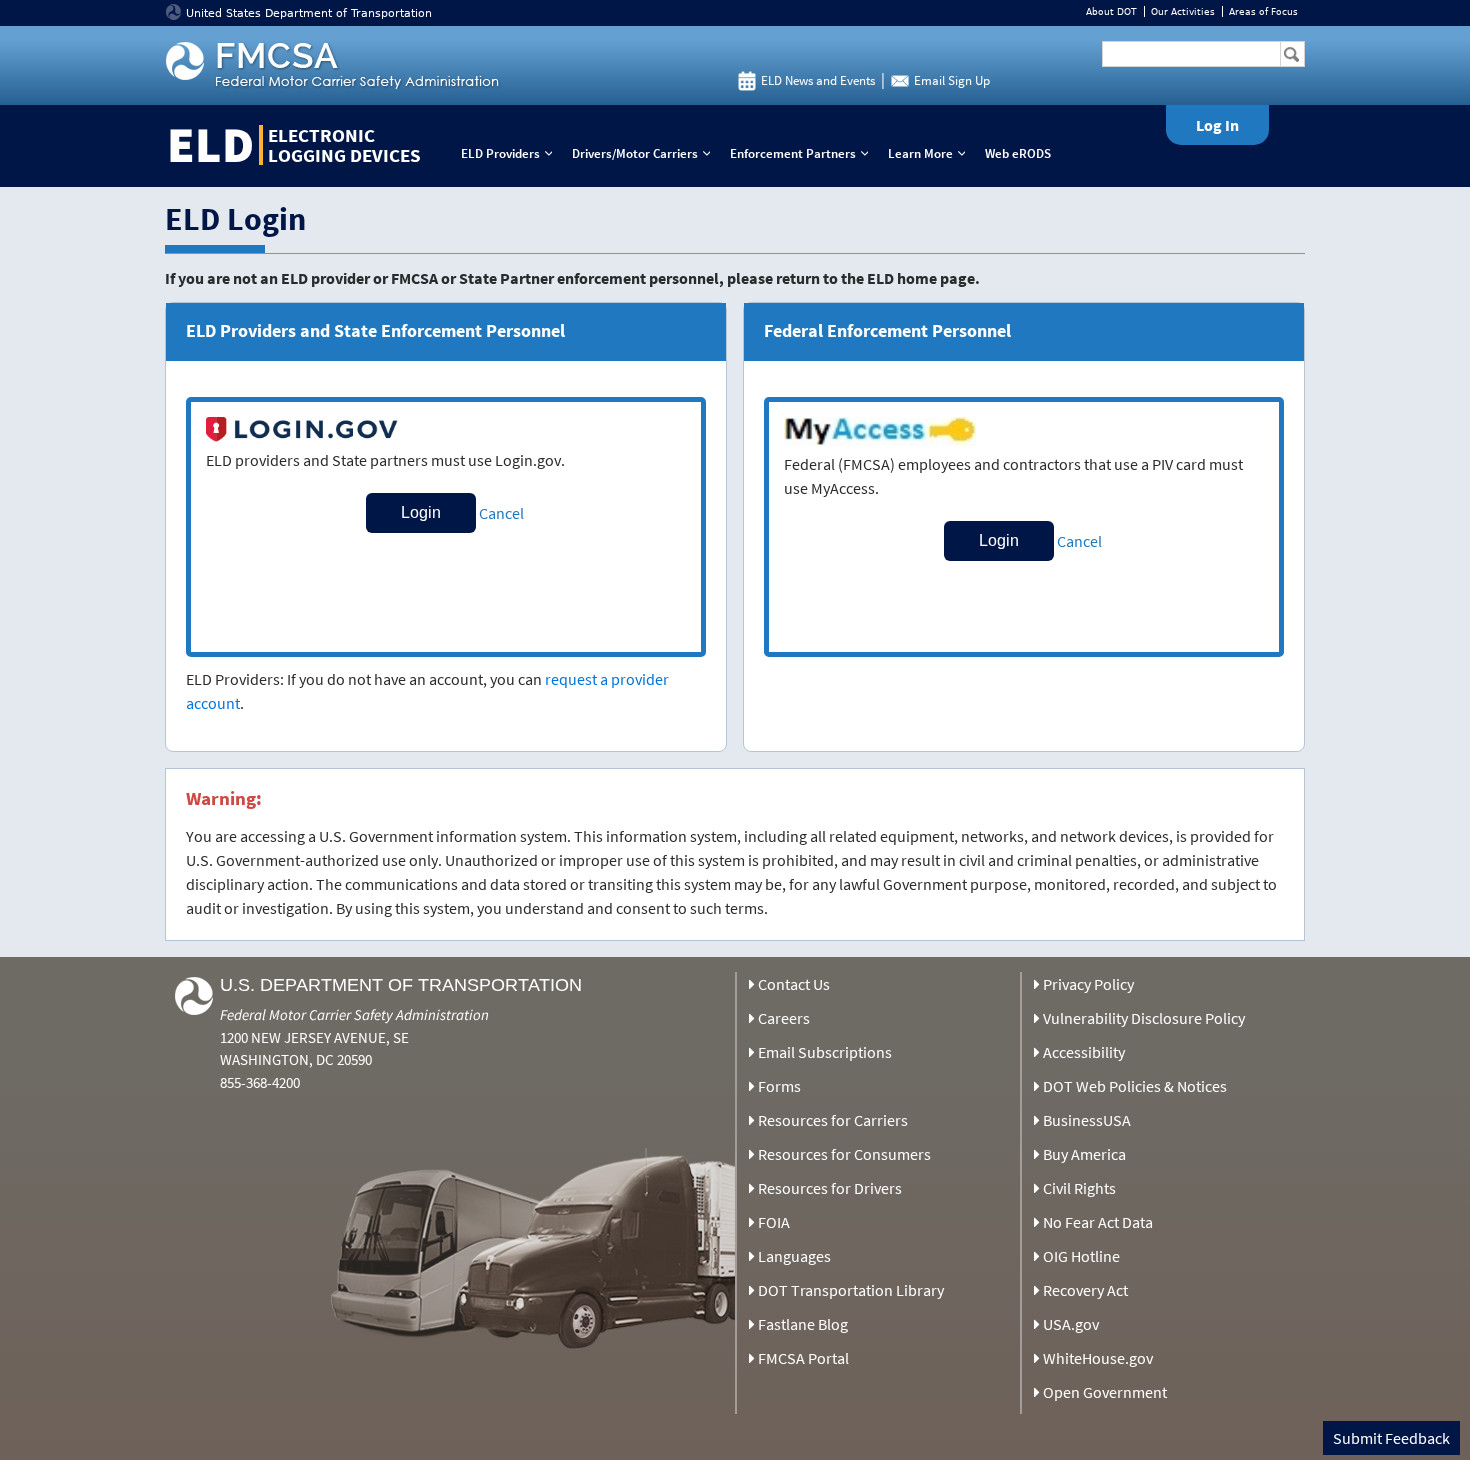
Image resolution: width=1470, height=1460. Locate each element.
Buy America (1084, 1154)
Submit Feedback (1391, 1438)
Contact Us (794, 984)
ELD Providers (511, 153)
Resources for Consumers (844, 1154)
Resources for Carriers (833, 1120)
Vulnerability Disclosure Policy (1144, 1018)
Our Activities (1183, 11)
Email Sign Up (952, 80)
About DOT (1111, 11)
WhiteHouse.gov (1098, 1358)
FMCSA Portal (803, 1358)
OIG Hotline (1081, 1256)
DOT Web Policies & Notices (1135, 1086)
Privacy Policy (1088, 984)
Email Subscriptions (825, 1052)
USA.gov (1071, 1324)
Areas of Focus (1263, 11)
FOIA (774, 1222)
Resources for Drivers (830, 1188)
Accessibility (1084, 1052)
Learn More (931, 153)
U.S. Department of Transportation (401, 985)
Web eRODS (1018, 153)
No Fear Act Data (1098, 1222)
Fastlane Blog (803, 1324)
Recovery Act (1085, 1290)
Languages (794, 1256)
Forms (779, 1086)
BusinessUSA (1087, 1120)
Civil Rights (1079, 1188)
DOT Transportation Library (851, 1290)
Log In (1217, 125)
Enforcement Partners (803, 153)
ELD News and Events (818, 80)
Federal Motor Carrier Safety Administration (354, 1014)
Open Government (1105, 1392)
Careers (784, 1018)
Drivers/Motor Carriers (645, 153)
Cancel (501, 513)
